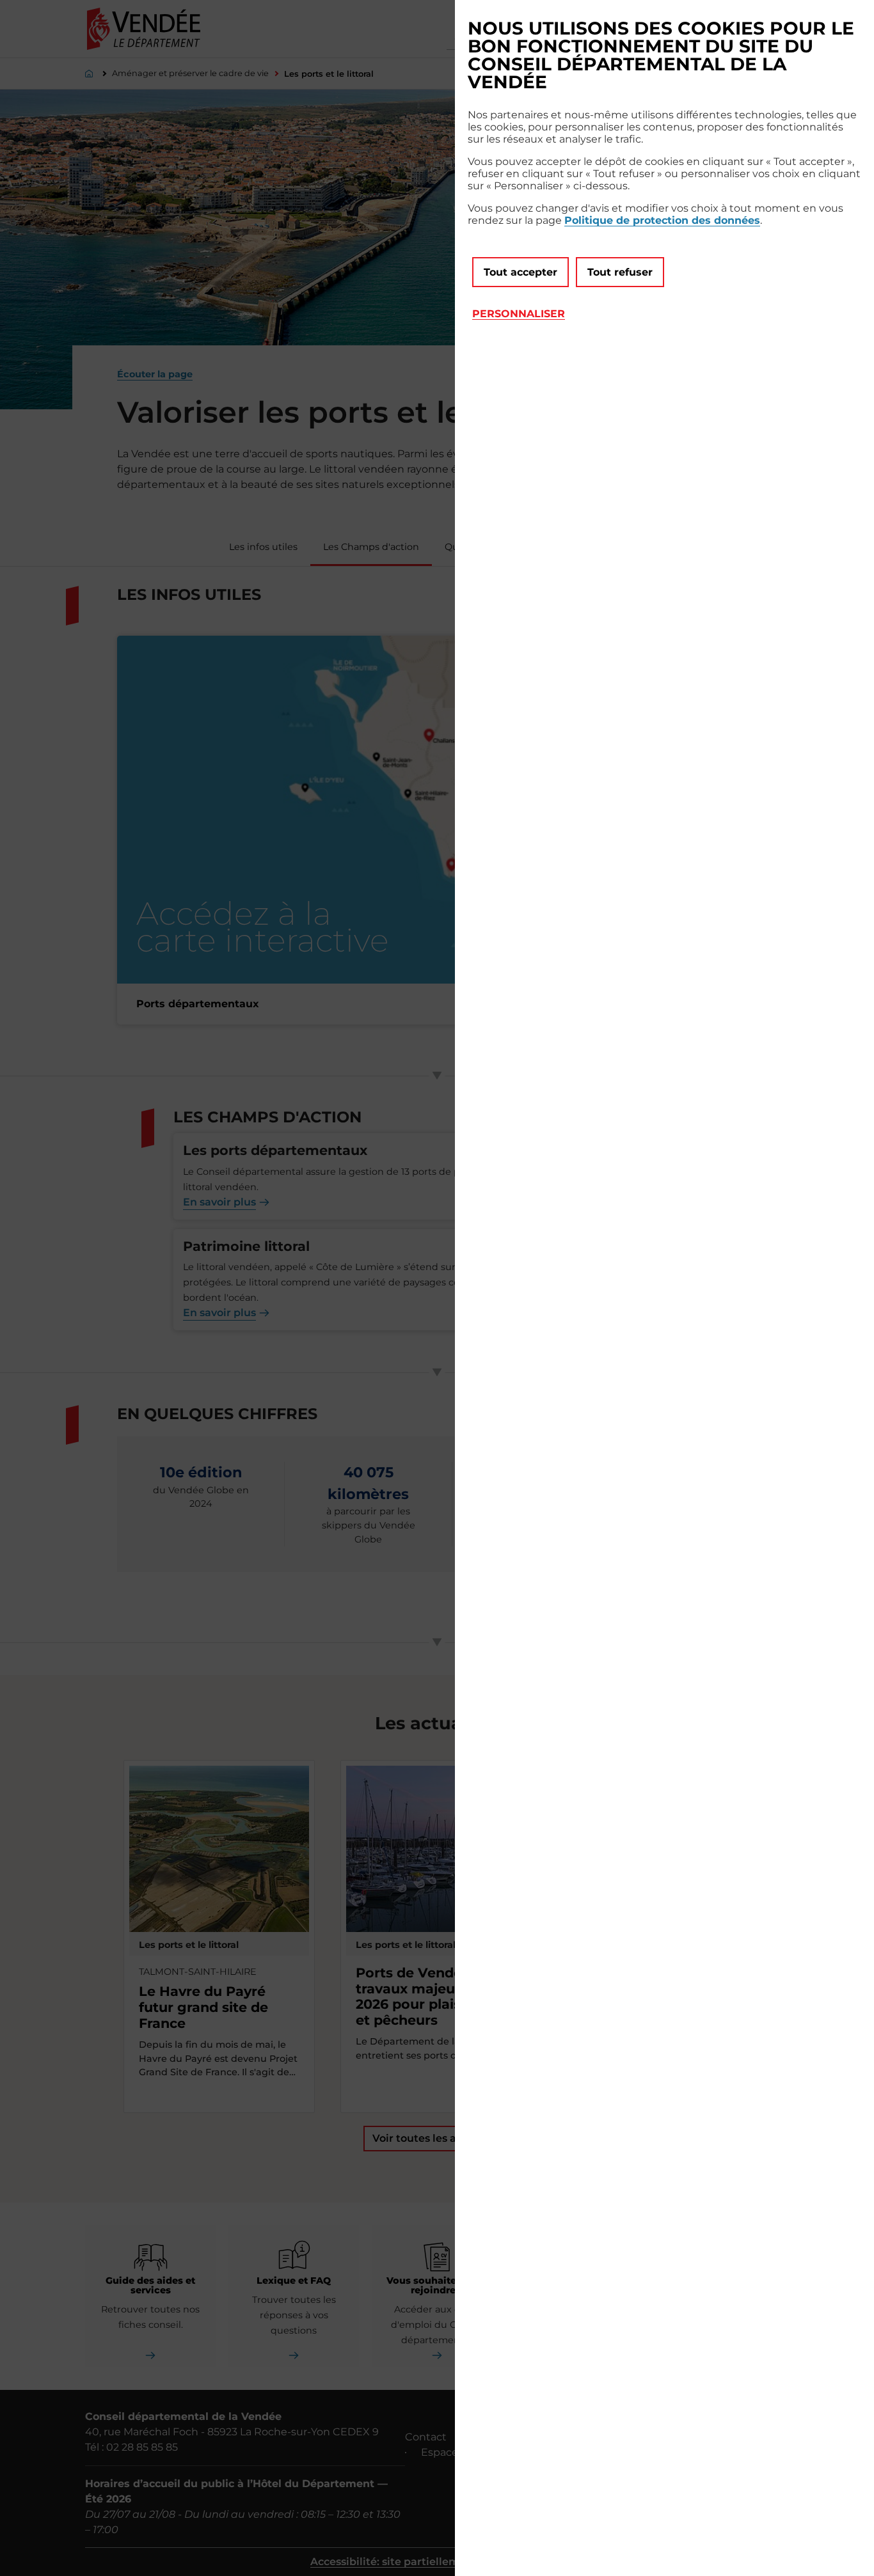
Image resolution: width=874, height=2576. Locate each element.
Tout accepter (520, 272)
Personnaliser (519, 314)
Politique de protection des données (662, 220)
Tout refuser (620, 272)
